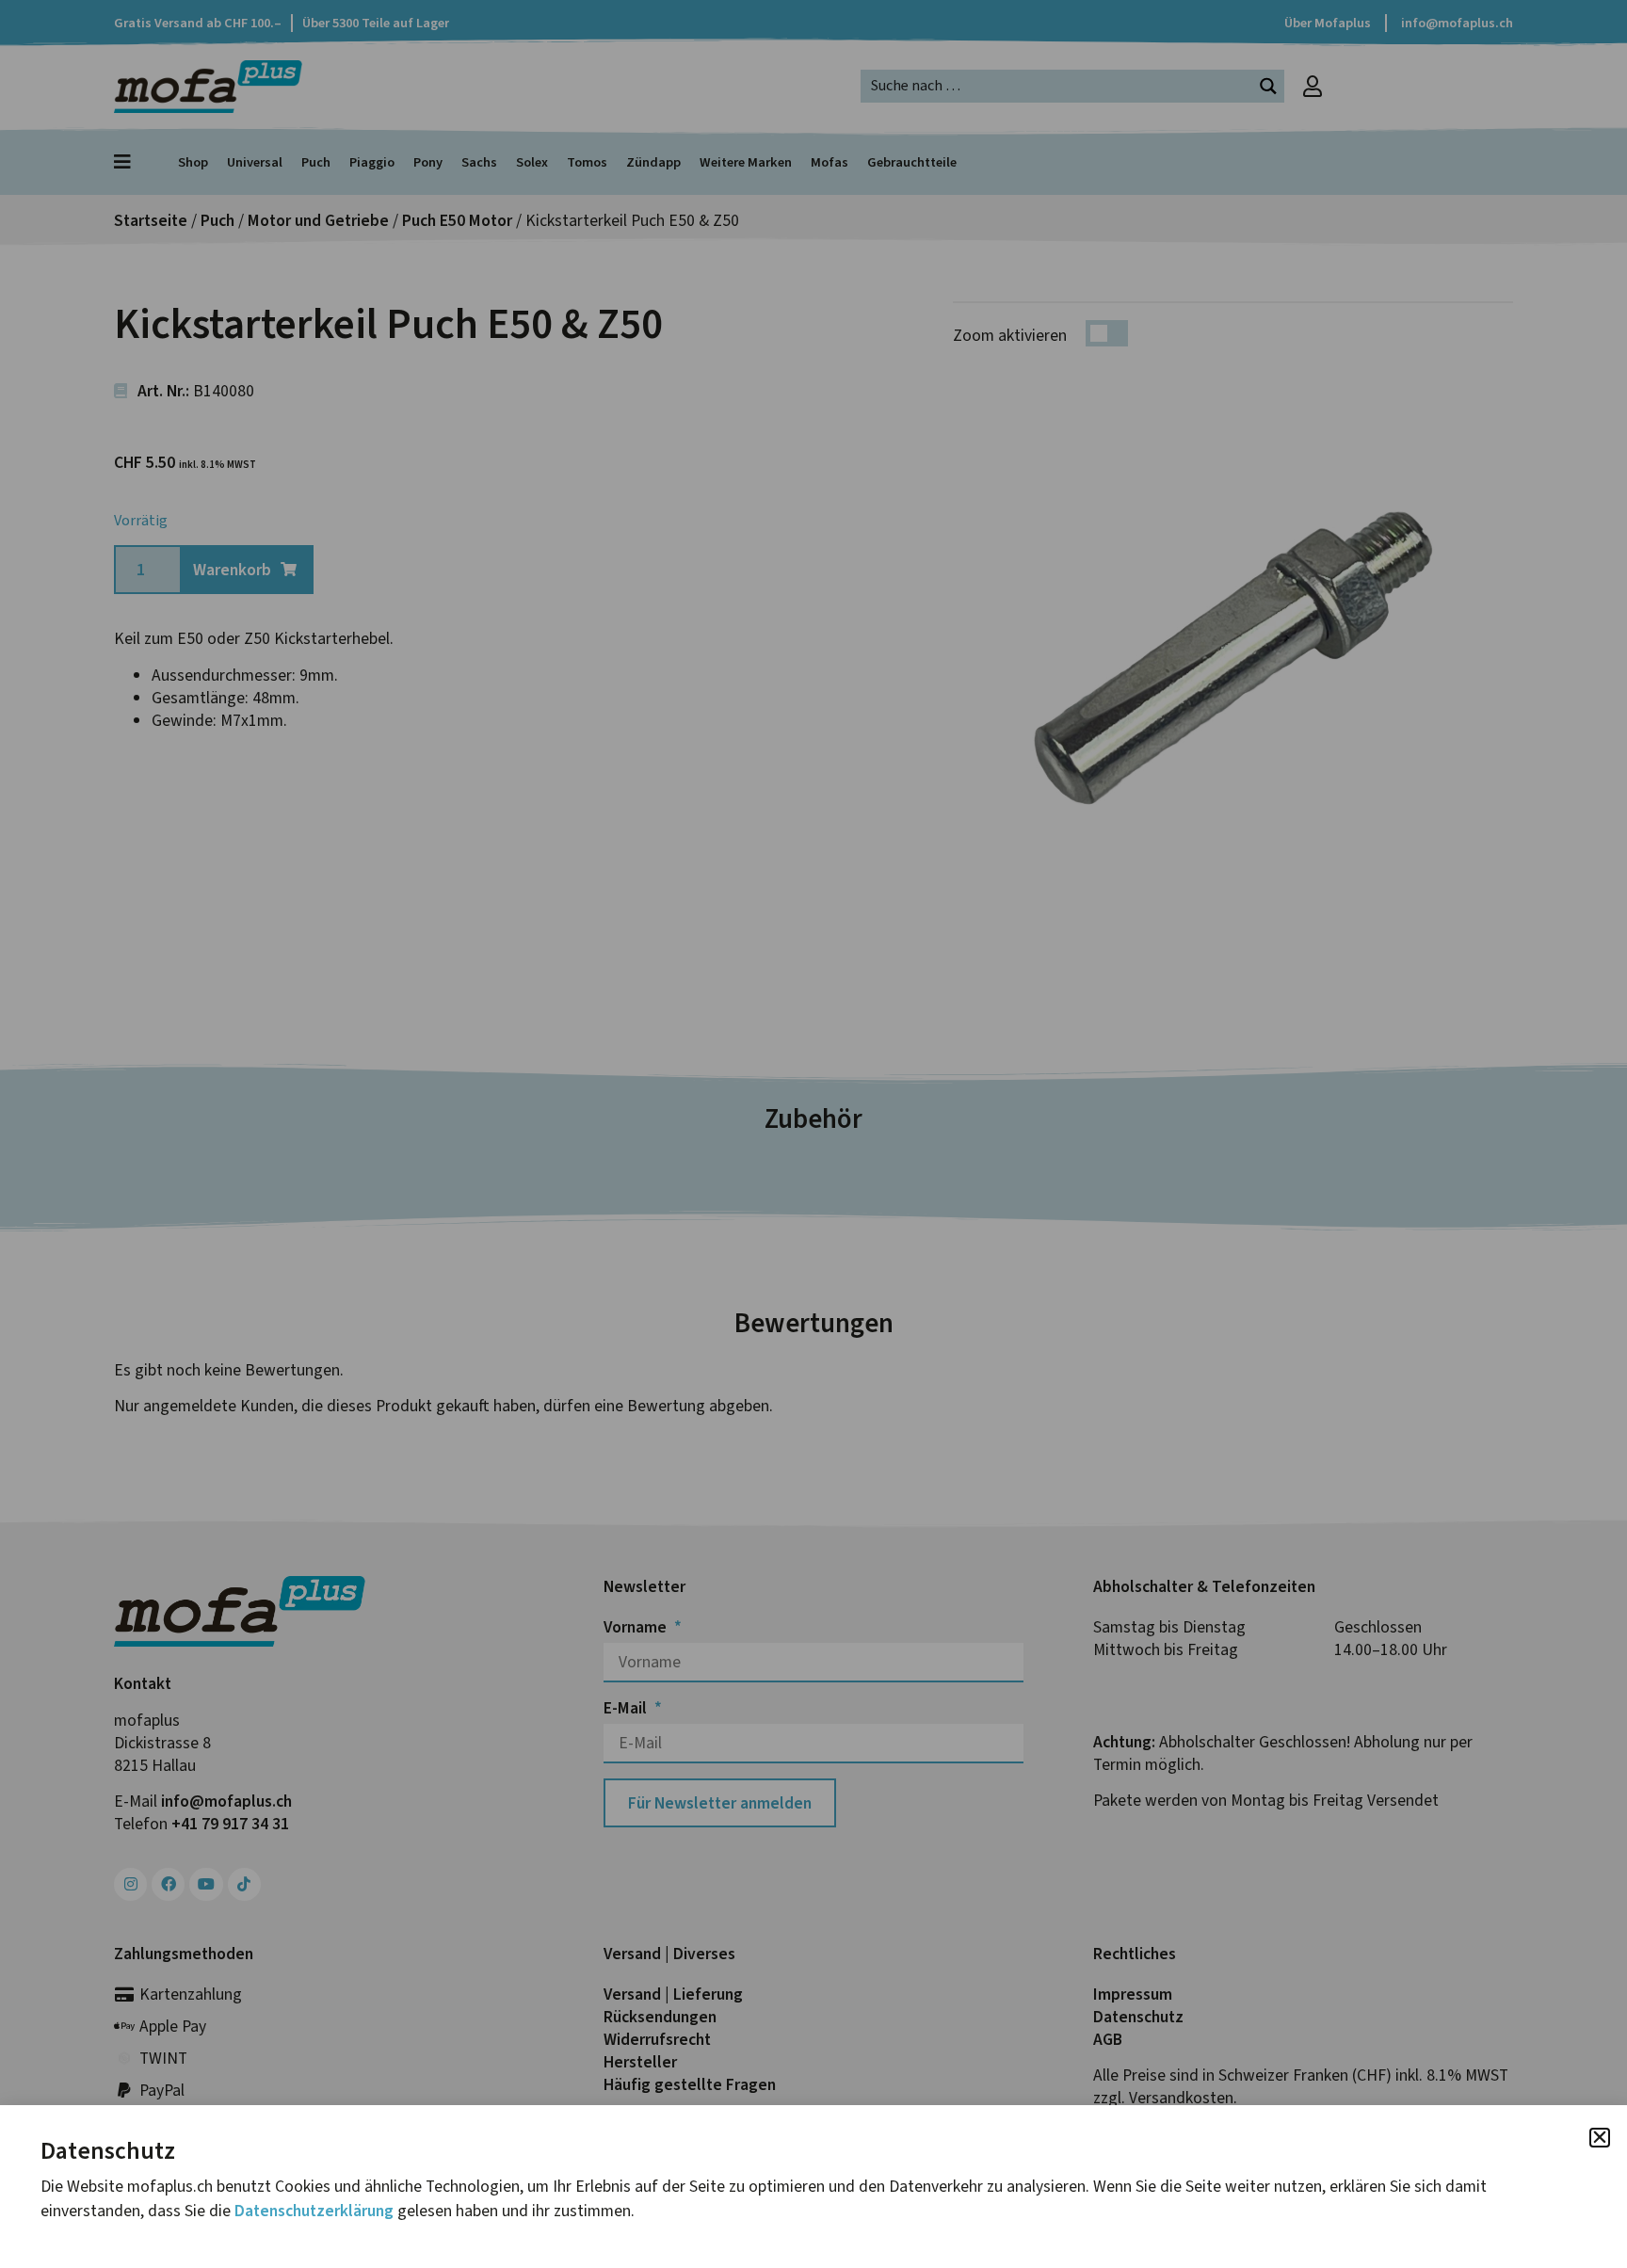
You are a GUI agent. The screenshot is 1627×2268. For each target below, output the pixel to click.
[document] (813, 1134)
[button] (1600, 2138)
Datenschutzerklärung (314, 2211)
